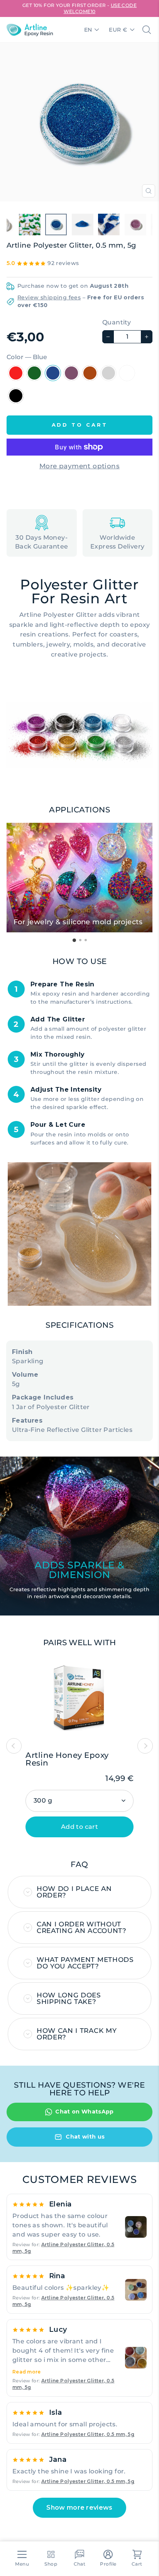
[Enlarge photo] (136, 2227)
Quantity (117, 322)
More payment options (79, 466)
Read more (27, 2372)
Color (27, 357)
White (127, 373)
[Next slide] (145, 1746)
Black (16, 396)
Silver (108, 373)
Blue (53, 373)
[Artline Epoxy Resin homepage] (30, 30)
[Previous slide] (14, 1746)
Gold (90, 373)
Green (34, 373)
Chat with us (85, 2137)
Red (16, 373)
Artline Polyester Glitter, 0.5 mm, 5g (88, 2434)
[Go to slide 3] (86, 940)
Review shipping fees (49, 297)
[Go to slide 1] (74, 940)
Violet (71, 373)
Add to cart (79, 1827)
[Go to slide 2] (80, 940)
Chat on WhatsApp (85, 2112)
